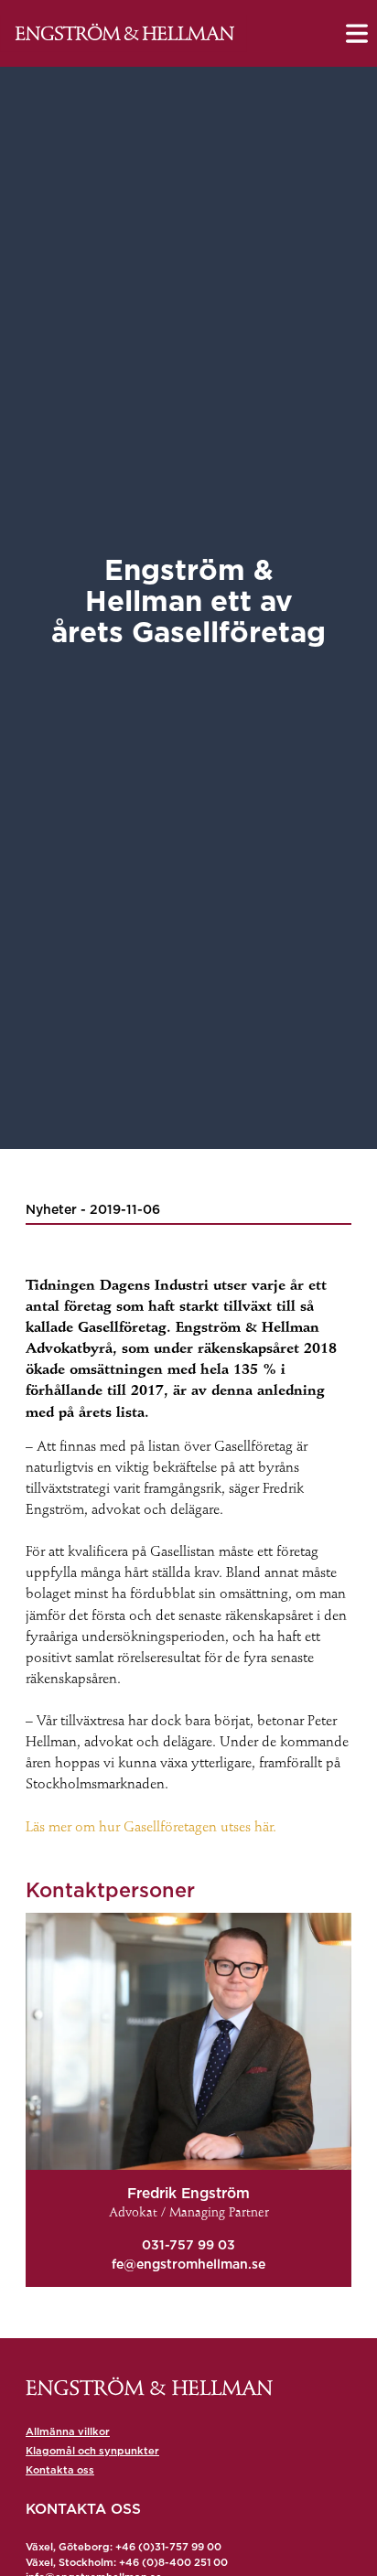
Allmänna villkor (68, 2431)
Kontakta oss (60, 2470)
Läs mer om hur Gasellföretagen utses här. (151, 1828)
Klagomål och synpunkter (92, 2451)
